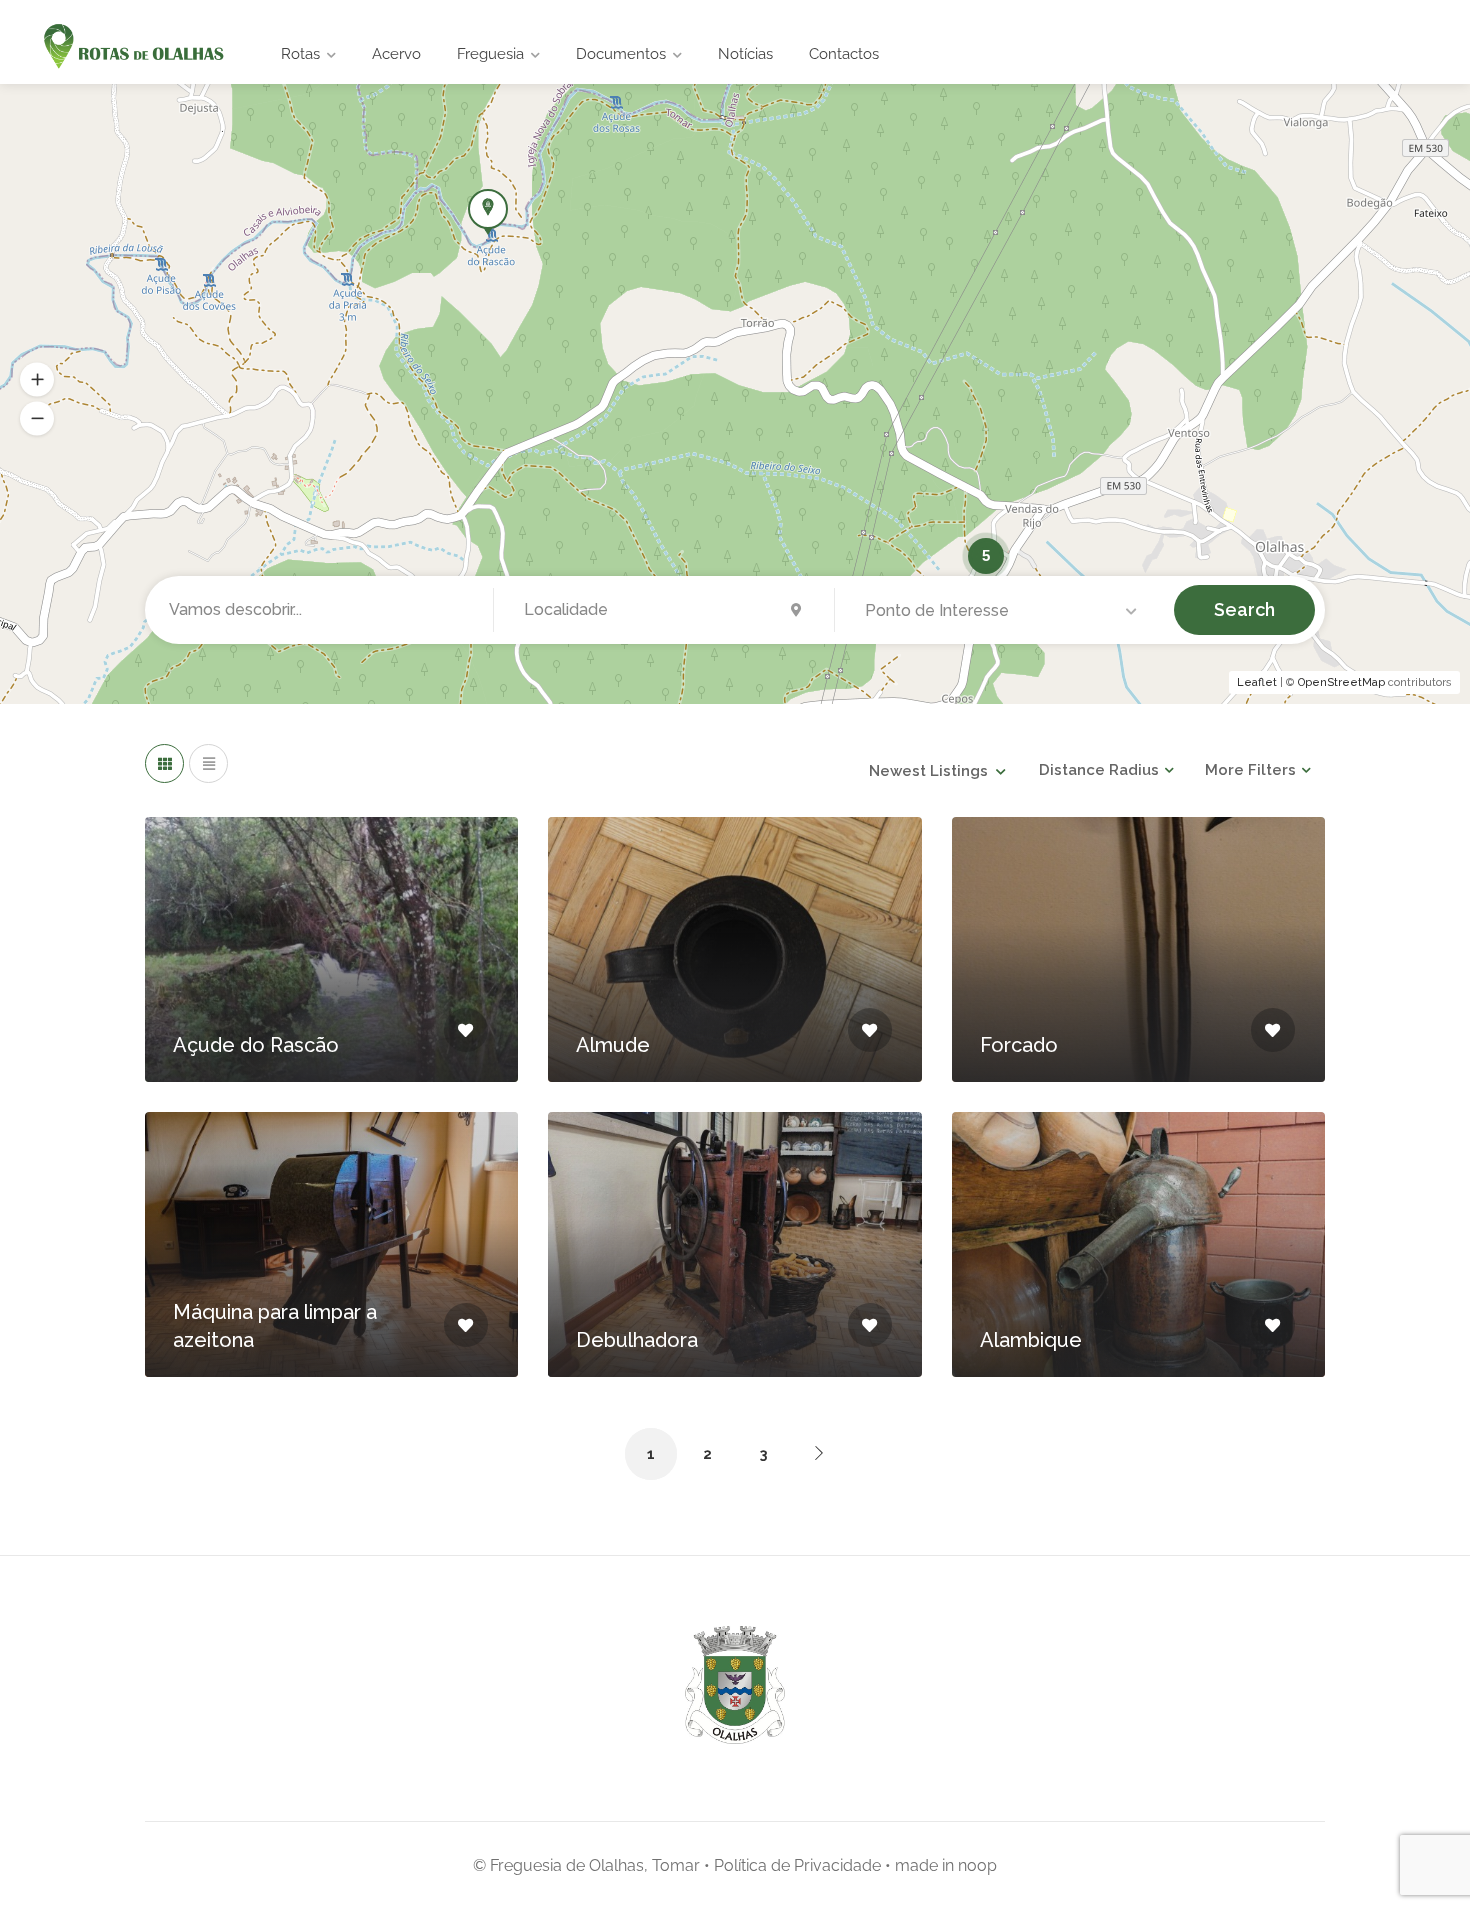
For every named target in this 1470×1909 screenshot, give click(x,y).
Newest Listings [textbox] (928, 771)
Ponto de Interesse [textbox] (937, 610)
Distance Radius (1099, 770)
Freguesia (490, 54)
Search (1244, 609)
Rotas (300, 54)
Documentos (621, 54)
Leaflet (1257, 682)
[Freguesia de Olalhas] (131, 47)
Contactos (844, 54)
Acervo (396, 54)
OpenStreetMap (1341, 682)
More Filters (1250, 770)
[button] (37, 380)
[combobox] (1004, 611)
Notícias (745, 54)
